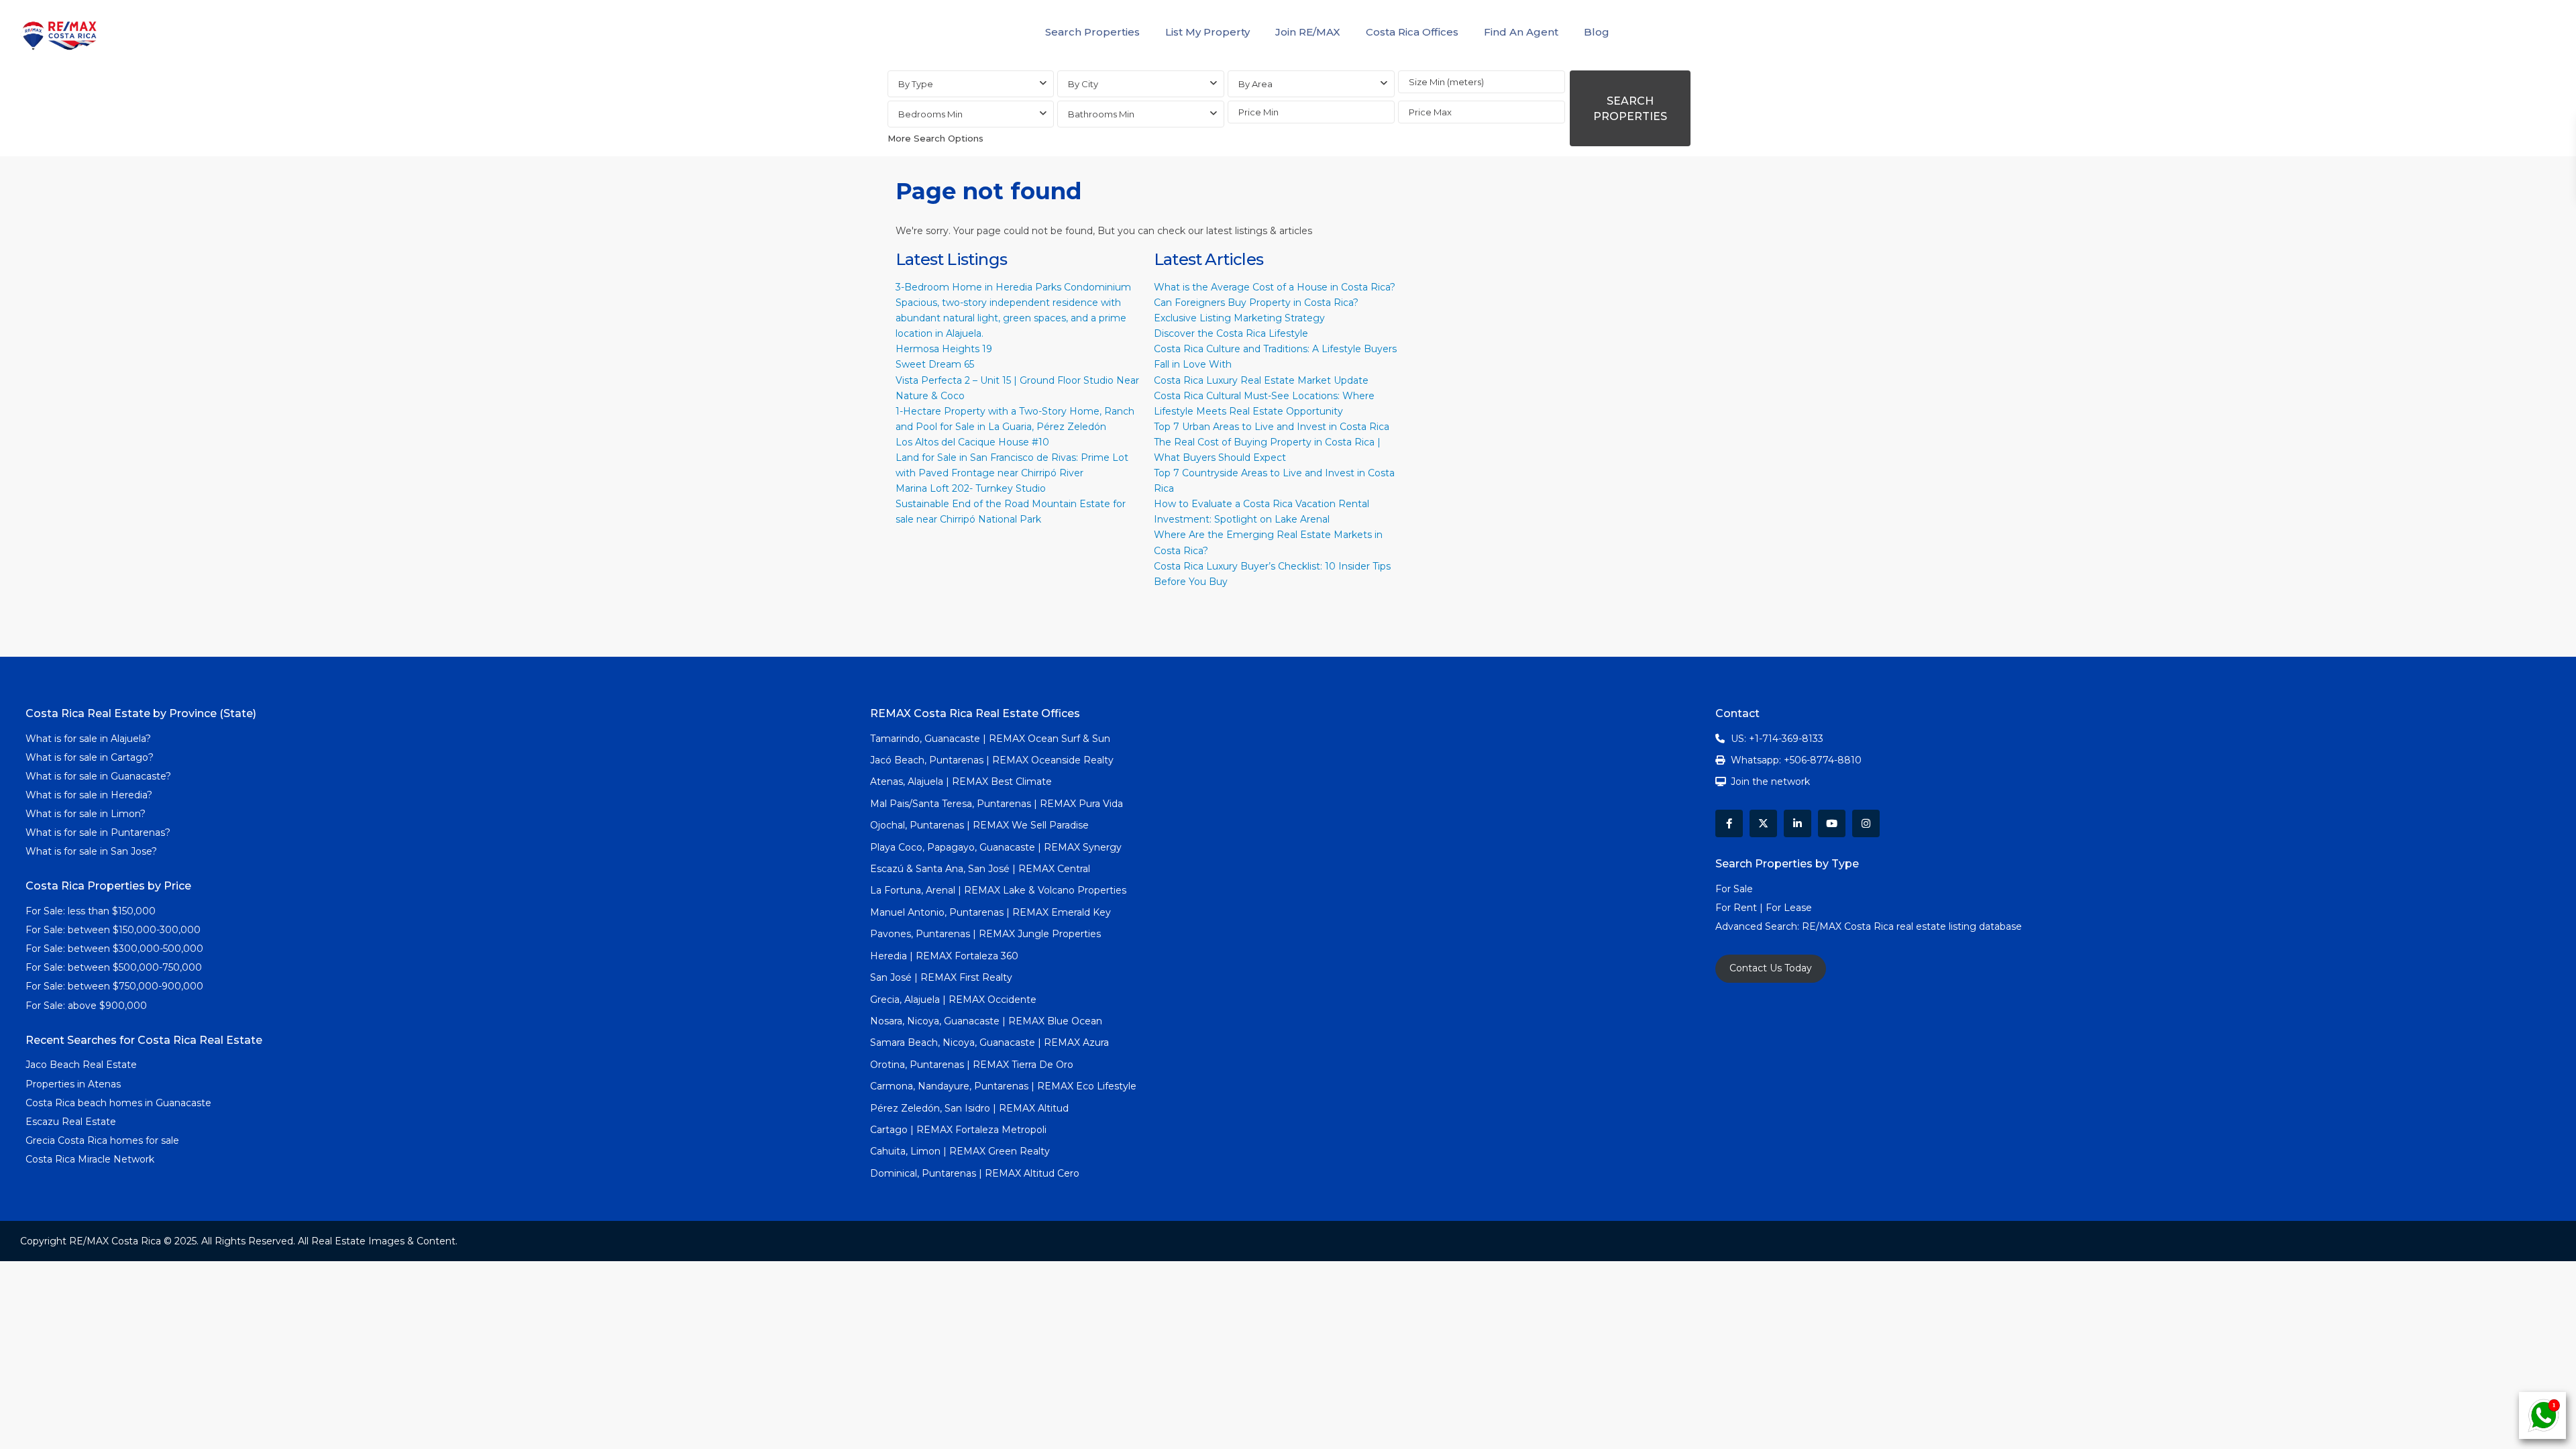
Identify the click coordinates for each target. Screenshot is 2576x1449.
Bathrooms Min (1101, 114)
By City (1083, 84)
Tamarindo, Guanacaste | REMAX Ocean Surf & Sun (990, 739)
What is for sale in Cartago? (90, 757)
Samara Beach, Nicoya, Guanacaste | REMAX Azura (989, 1042)
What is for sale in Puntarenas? (98, 833)
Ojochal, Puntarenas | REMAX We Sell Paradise (979, 825)
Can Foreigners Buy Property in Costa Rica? (1256, 303)
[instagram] (1866, 823)
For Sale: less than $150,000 (91, 911)
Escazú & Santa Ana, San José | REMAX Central (980, 869)
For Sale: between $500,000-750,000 (114, 967)
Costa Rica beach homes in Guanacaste (118, 1103)
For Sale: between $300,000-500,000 (114, 949)
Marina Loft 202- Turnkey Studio (971, 488)
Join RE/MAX (1308, 32)
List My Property (1207, 32)
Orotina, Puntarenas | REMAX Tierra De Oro (972, 1065)
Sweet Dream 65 (935, 364)
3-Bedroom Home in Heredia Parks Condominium (1013, 287)
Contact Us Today (1771, 968)
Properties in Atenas (73, 1084)
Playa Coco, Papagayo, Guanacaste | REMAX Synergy (996, 847)
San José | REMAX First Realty (941, 977)
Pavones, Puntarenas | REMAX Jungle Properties (985, 934)
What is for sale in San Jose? (91, 851)
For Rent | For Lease (1764, 908)
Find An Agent (1521, 32)
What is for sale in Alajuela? (88, 739)
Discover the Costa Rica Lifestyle (1231, 333)
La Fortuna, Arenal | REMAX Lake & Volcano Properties (998, 890)
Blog (1597, 32)
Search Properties (1092, 32)
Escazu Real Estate (71, 1122)
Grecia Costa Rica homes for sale (102, 1140)
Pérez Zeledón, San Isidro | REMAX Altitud (969, 1108)
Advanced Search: (1759, 926)
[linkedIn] (1797, 823)
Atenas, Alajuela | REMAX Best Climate (961, 782)
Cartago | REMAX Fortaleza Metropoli (958, 1130)
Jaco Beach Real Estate (83, 1065)
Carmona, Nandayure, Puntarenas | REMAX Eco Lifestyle (1003, 1086)
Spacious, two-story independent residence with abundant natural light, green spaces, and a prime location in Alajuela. (1011, 318)
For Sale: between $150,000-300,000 (113, 930)
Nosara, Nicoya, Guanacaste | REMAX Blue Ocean (986, 1021)
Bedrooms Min (930, 114)
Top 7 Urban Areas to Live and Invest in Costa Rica (1272, 427)
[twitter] (1763, 823)
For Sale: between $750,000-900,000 (114, 986)
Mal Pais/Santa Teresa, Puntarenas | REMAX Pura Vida (997, 804)
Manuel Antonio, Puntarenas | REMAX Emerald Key (990, 912)
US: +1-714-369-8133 (1777, 739)
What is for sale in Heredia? (89, 795)
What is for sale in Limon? (86, 814)
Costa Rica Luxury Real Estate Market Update (1261, 380)
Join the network (1770, 782)
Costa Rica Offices (1412, 32)
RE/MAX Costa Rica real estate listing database (1913, 926)
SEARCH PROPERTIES (1630, 109)
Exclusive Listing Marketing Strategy (1239, 318)
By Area (1255, 84)
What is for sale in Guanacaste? (98, 776)
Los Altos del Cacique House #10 (972, 442)
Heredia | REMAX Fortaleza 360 (944, 956)
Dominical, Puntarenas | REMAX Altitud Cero (975, 1173)
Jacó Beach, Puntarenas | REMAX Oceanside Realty (992, 760)
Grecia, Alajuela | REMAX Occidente (953, 1000)
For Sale (1734, 889)
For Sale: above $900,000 (88, 1006)
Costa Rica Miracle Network (90, 1159)
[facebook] (1729, 823)
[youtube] (1832, 823)
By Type (916, 84)
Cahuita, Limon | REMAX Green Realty (960, 1151)
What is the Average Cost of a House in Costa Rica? (1275, 287)
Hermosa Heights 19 (944, 349)
